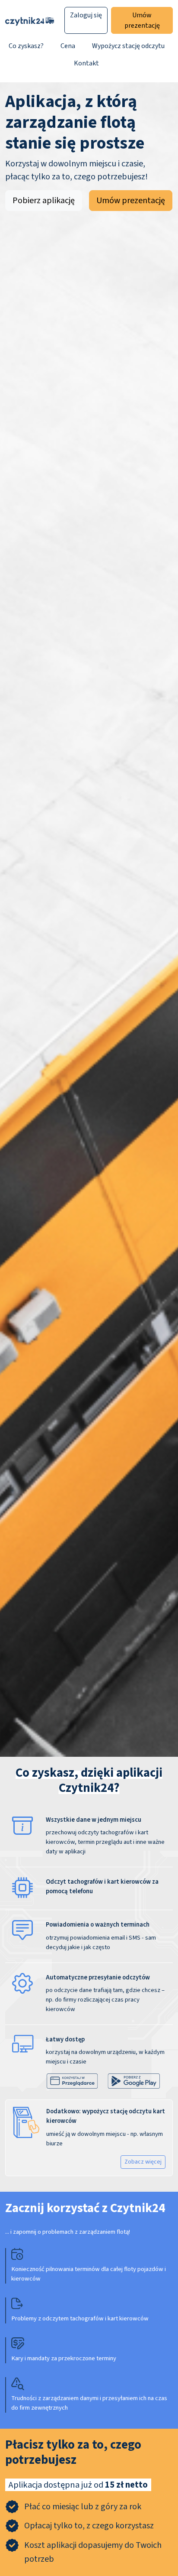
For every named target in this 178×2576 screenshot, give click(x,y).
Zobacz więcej (143, 2162)
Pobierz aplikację (44, 201)
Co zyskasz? (26, 46)
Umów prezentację (142, 20)
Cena (68, 46)
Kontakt (86, 63)
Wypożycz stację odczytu (128, 46)
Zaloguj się (86, 15)
